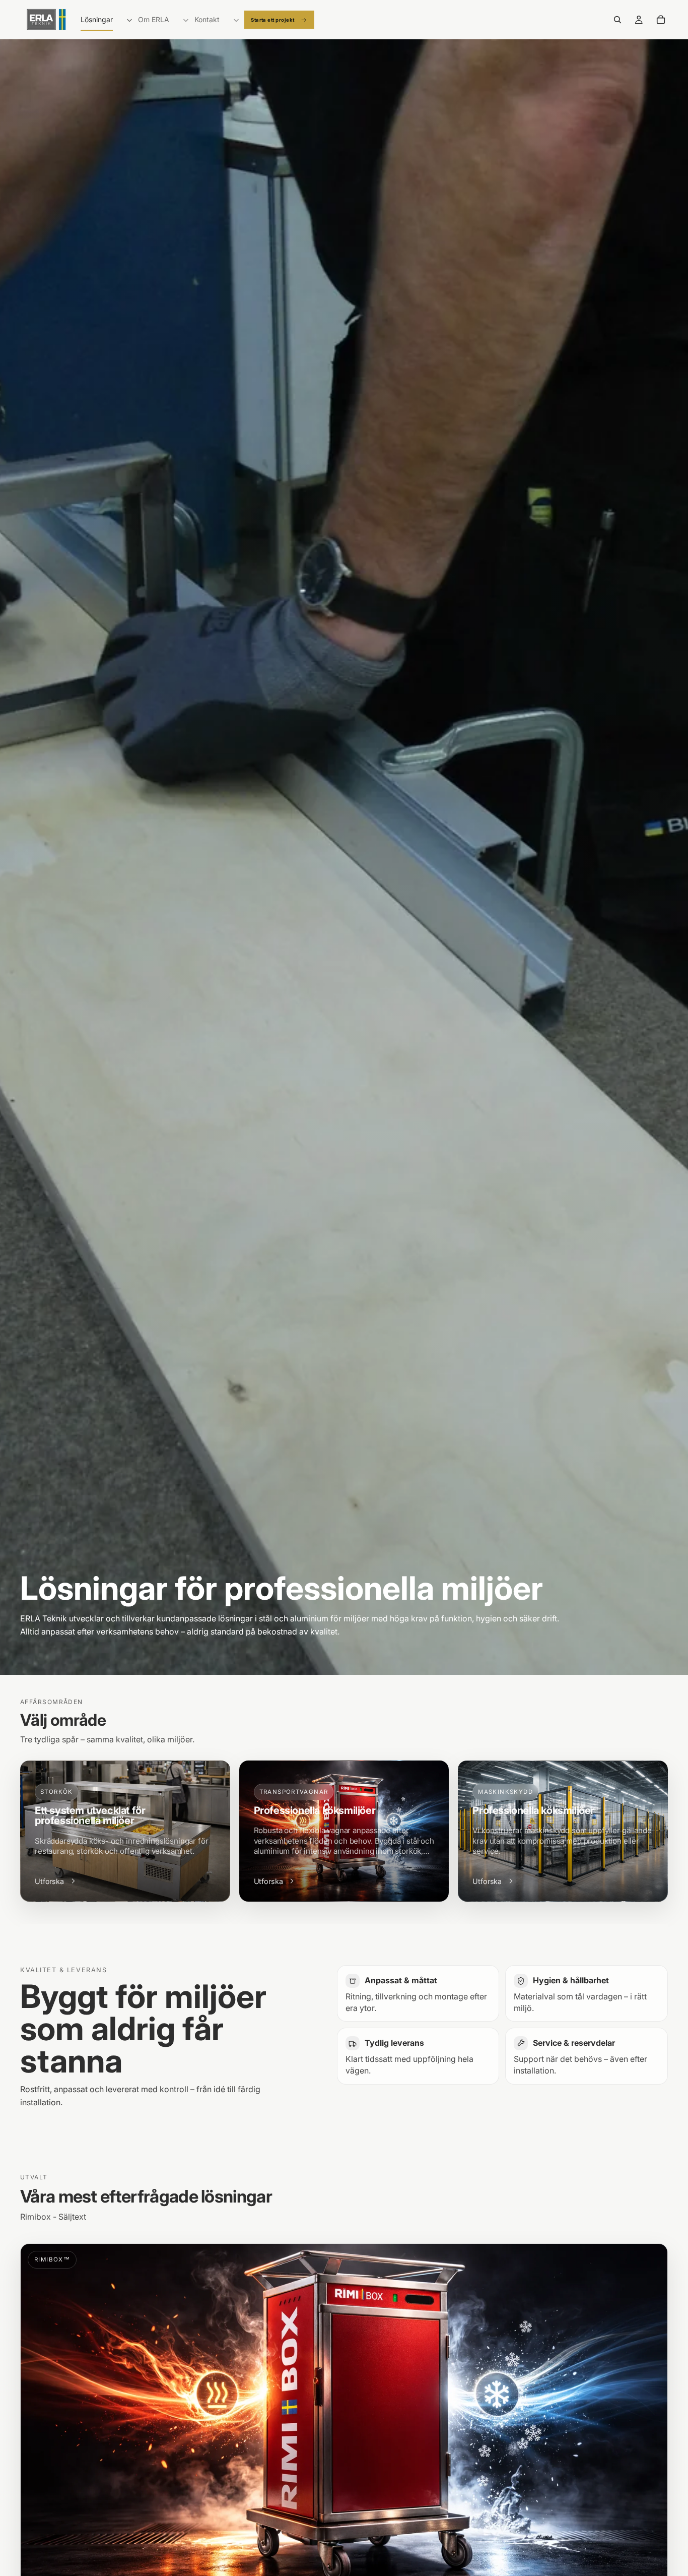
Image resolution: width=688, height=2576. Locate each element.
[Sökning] (617, 20)
